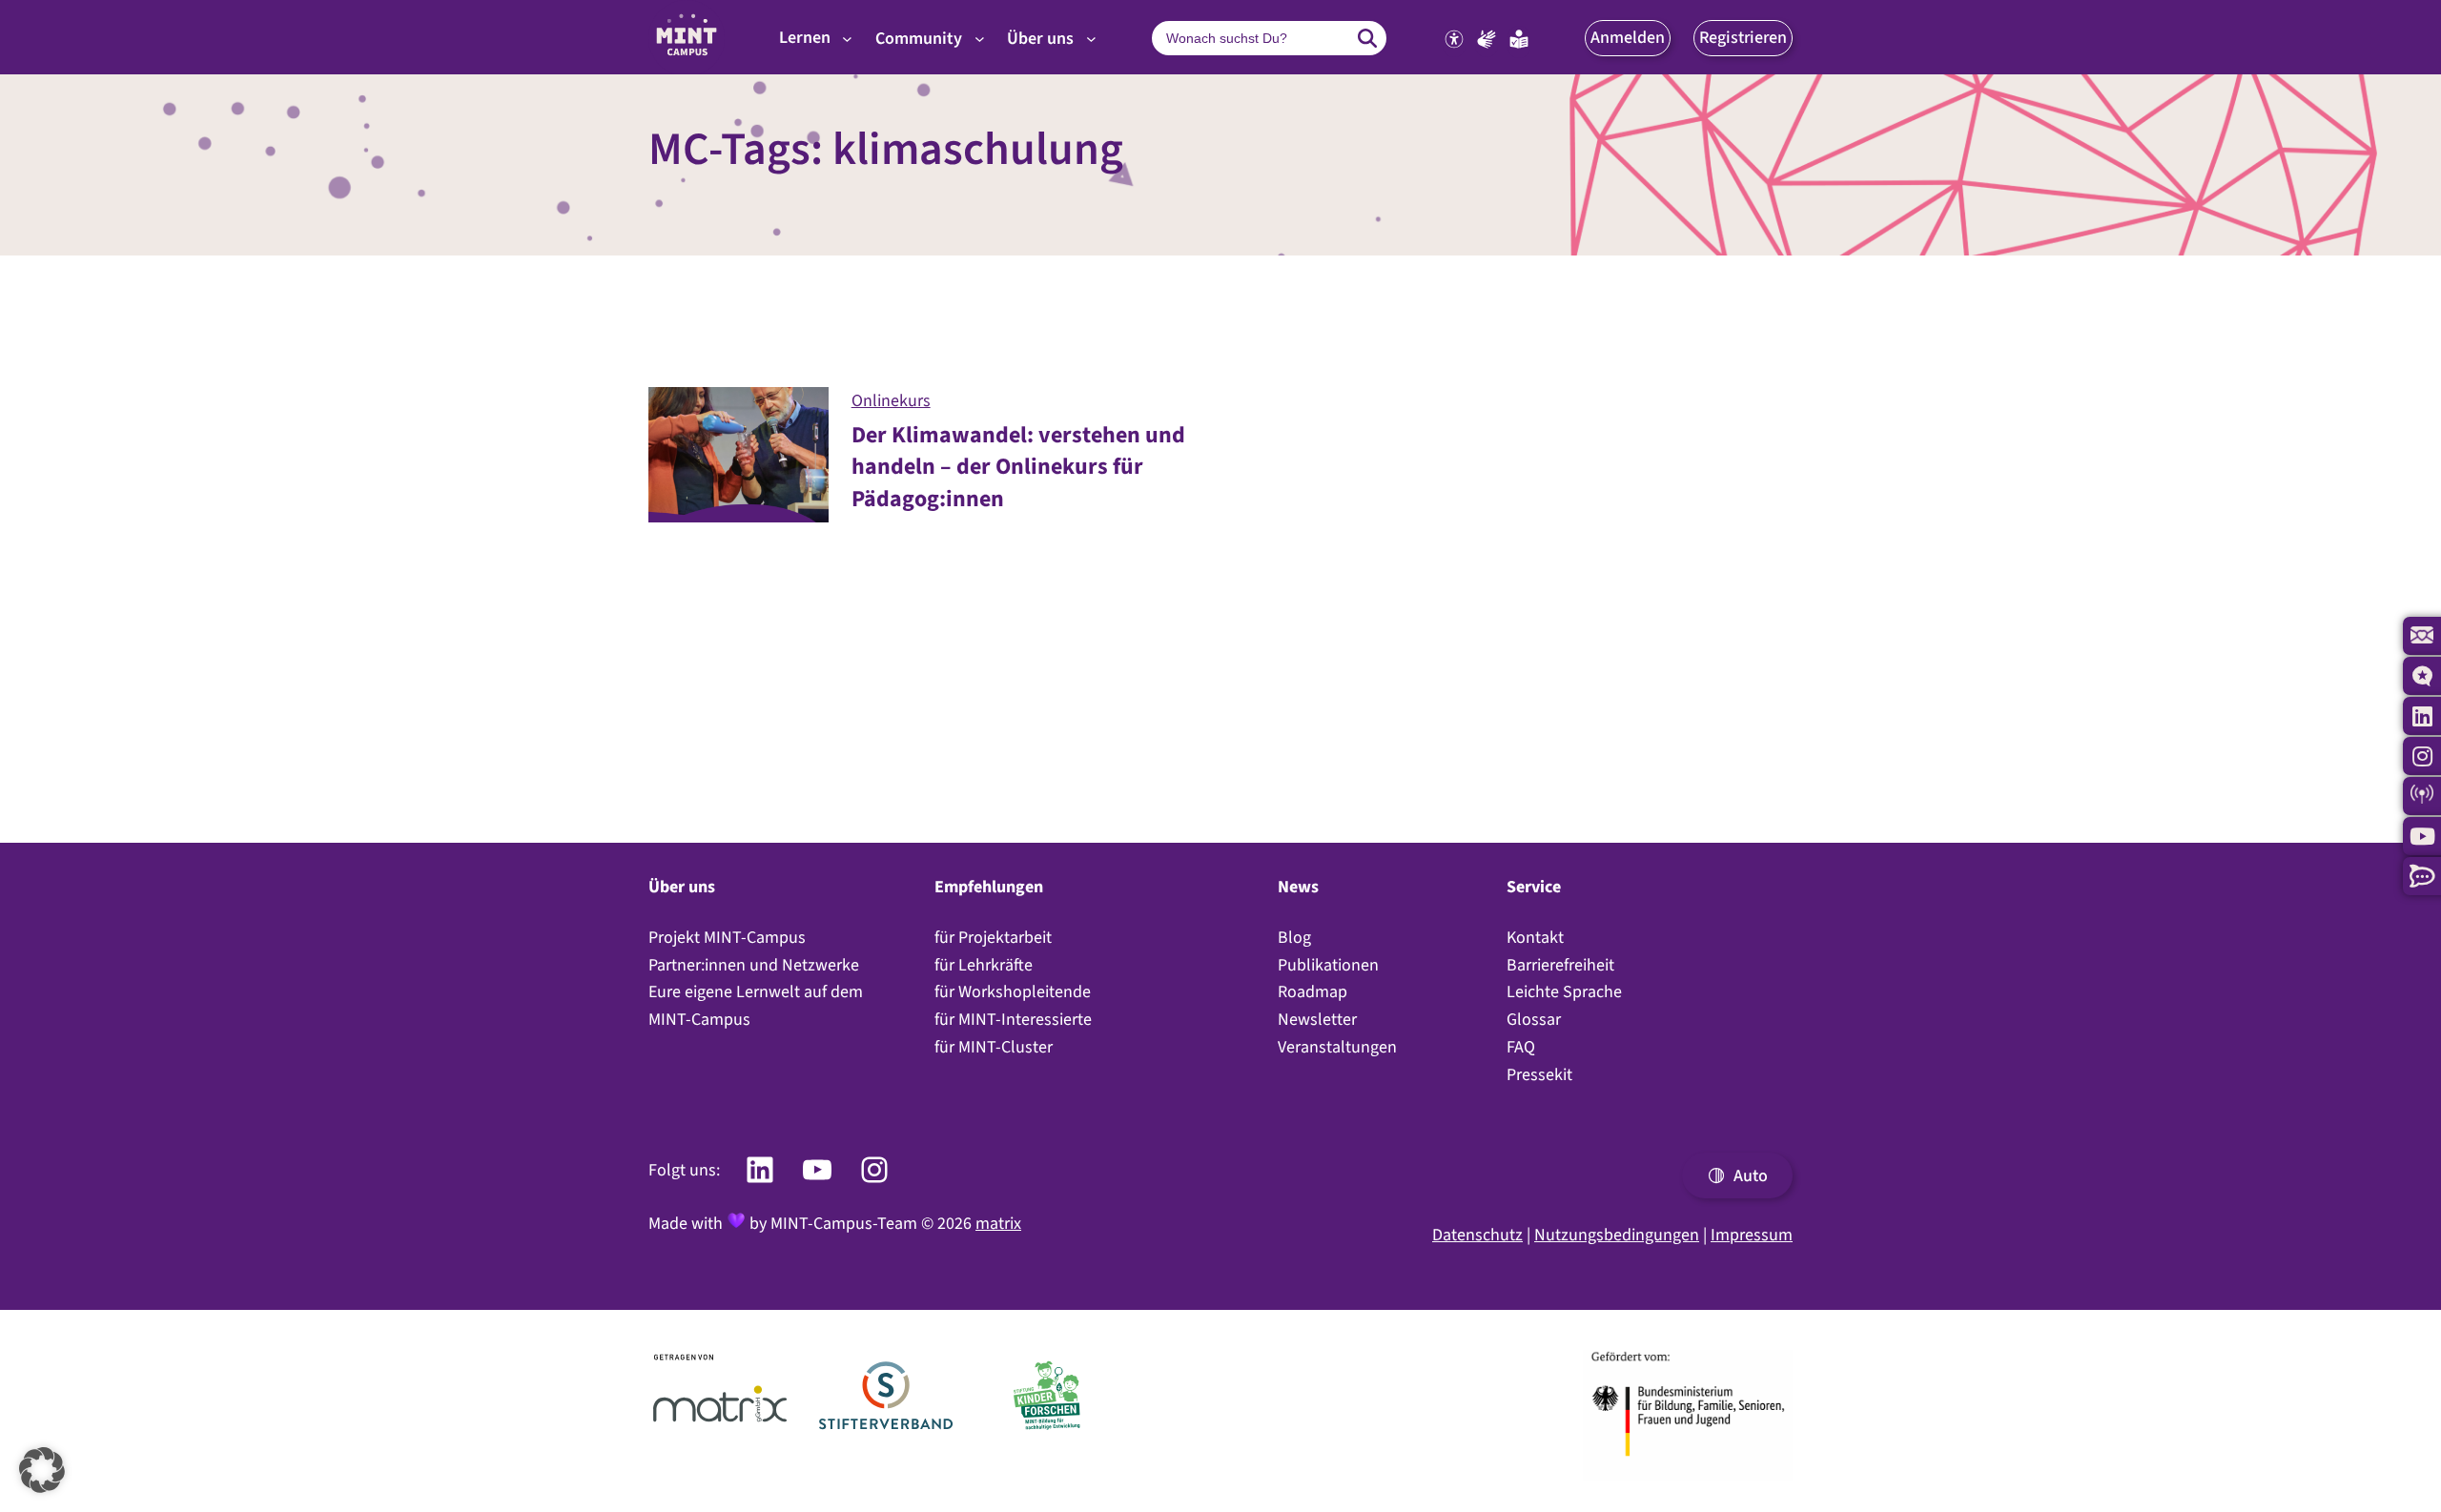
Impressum (1752, 1235)
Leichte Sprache (1564, 991)
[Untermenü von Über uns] (1091, 39)
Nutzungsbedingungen (1617, 1235)
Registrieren (1743, 37)
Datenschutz (1477, 1235)
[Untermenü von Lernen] (847, 39)
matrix (998, 1223)
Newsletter (1317, 1019)
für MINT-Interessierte (1013, 1019)
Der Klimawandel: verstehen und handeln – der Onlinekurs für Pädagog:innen (1018, 467)
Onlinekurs (891, 400)
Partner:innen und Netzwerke (754, 965)
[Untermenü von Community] (980, 39)
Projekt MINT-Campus (727, 937)
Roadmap (1313, 991)
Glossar (1534, 1019)
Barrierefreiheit (1560, 965)
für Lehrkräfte (984, 965)
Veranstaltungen (1337, 1047)
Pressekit (1539, 1074)
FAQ (1521, 1047)
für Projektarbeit (993, 937)
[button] (1628, 38)
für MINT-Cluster (994, 1047)
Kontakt (1535, 937)
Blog (1294, 937)
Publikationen (1328, 965)
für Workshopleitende (1013, 991)
